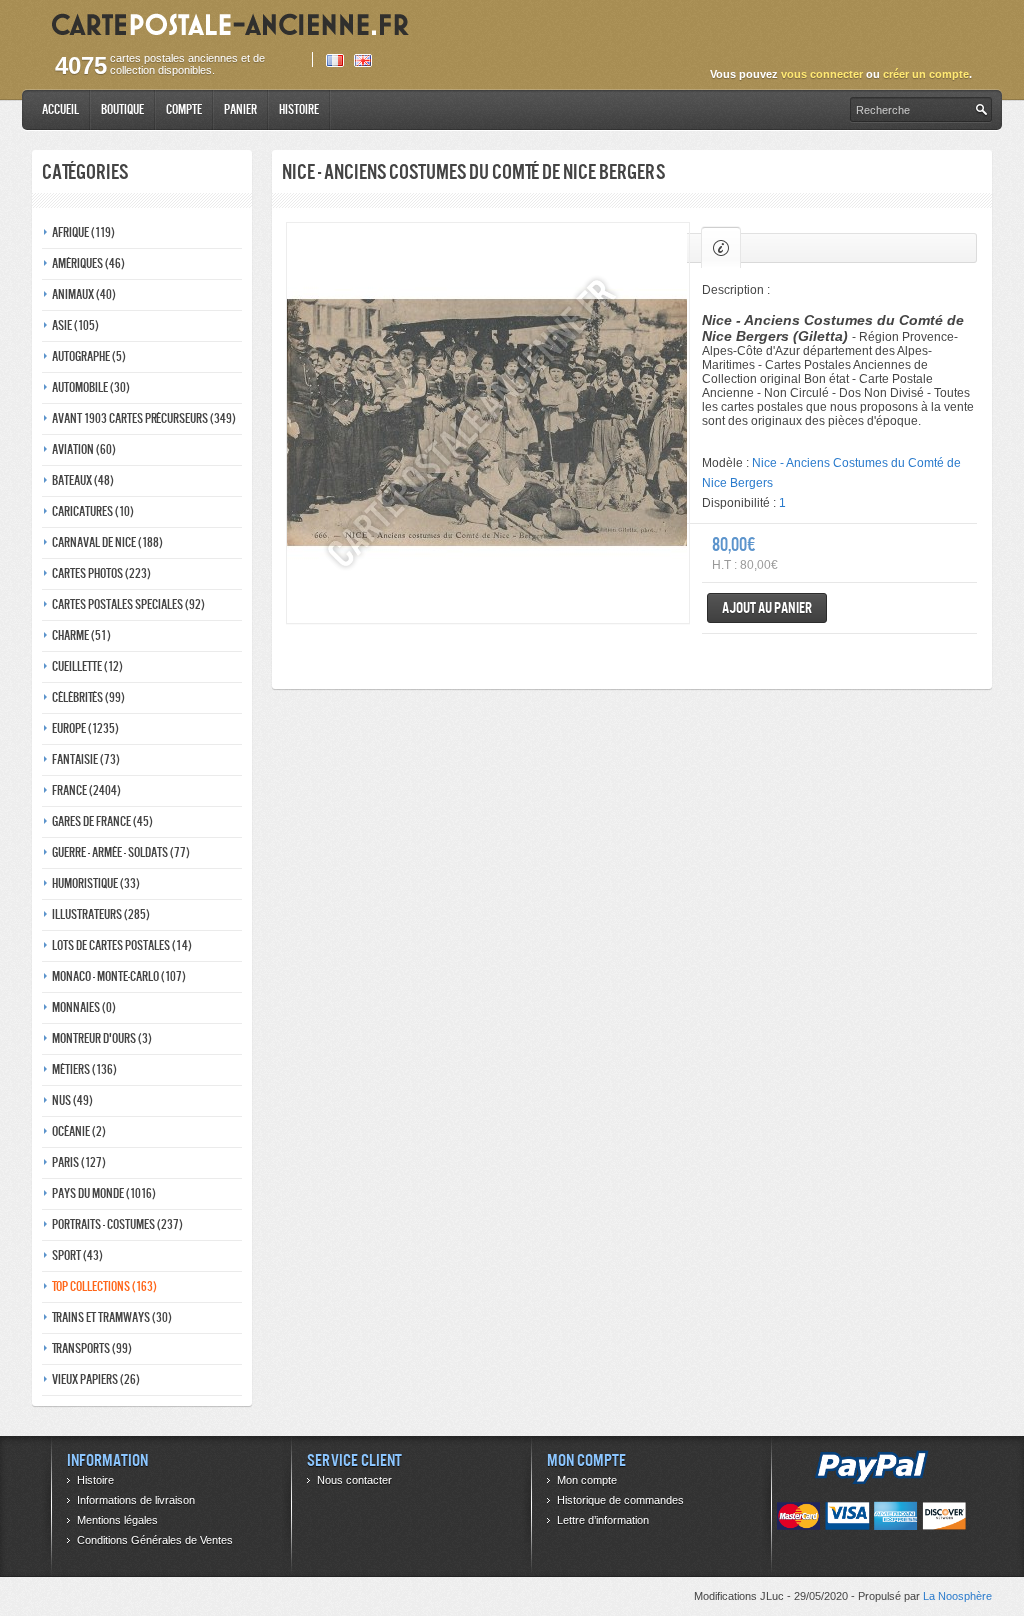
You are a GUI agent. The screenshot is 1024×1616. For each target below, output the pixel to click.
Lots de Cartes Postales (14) (122, 945)
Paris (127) (79, 1162)
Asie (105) (75, 325)
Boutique (122, 109)
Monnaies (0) (84, 1007)
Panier (240, 109)
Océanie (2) (79, 1131)
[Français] (335, 60)
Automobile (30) (91, 387)
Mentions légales (117, 1520)
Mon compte (587, 1480)
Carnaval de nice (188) (107, 542)
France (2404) (86, 790)
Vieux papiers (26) (96, 1379)
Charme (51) (81, 635)
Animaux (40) (84, 294)
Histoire (299, 109)
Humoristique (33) (96, 883)
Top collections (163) (104, 1286)
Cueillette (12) (87, 666)
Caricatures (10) (93, 511)
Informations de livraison (136, 1500)
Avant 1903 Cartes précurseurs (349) (144, 418)
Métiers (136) (84, 1069)
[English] (363, 60)
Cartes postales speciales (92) (128, 604)
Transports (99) (92, 1348)
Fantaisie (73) (86, 759)
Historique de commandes (620, 1500)
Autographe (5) (89, 356)
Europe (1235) (85, 728)
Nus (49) (72, 1100)
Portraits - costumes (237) (117, 1224)
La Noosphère (957, 1596)
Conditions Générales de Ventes (155, 1540)
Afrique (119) (83, 232)
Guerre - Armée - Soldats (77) (121, 852)
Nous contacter (354, 1480)
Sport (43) (77, 1255)
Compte (184, 109)
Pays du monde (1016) (104, 1193)
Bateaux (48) (83, 480)
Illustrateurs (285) (101, 914)
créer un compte (926, 74)
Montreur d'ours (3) (102, 1038)
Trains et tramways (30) (112, 1317)
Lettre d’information (603, 1520)
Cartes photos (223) (101, 573)
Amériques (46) (88, 263)
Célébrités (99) (88, 697)
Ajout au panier (767, 607)
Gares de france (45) (102, 821)
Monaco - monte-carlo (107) (119, 976)
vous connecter (822, 74)
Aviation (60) (84, 449)
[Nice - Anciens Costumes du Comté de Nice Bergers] (488, 423)
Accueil (60, 109)
